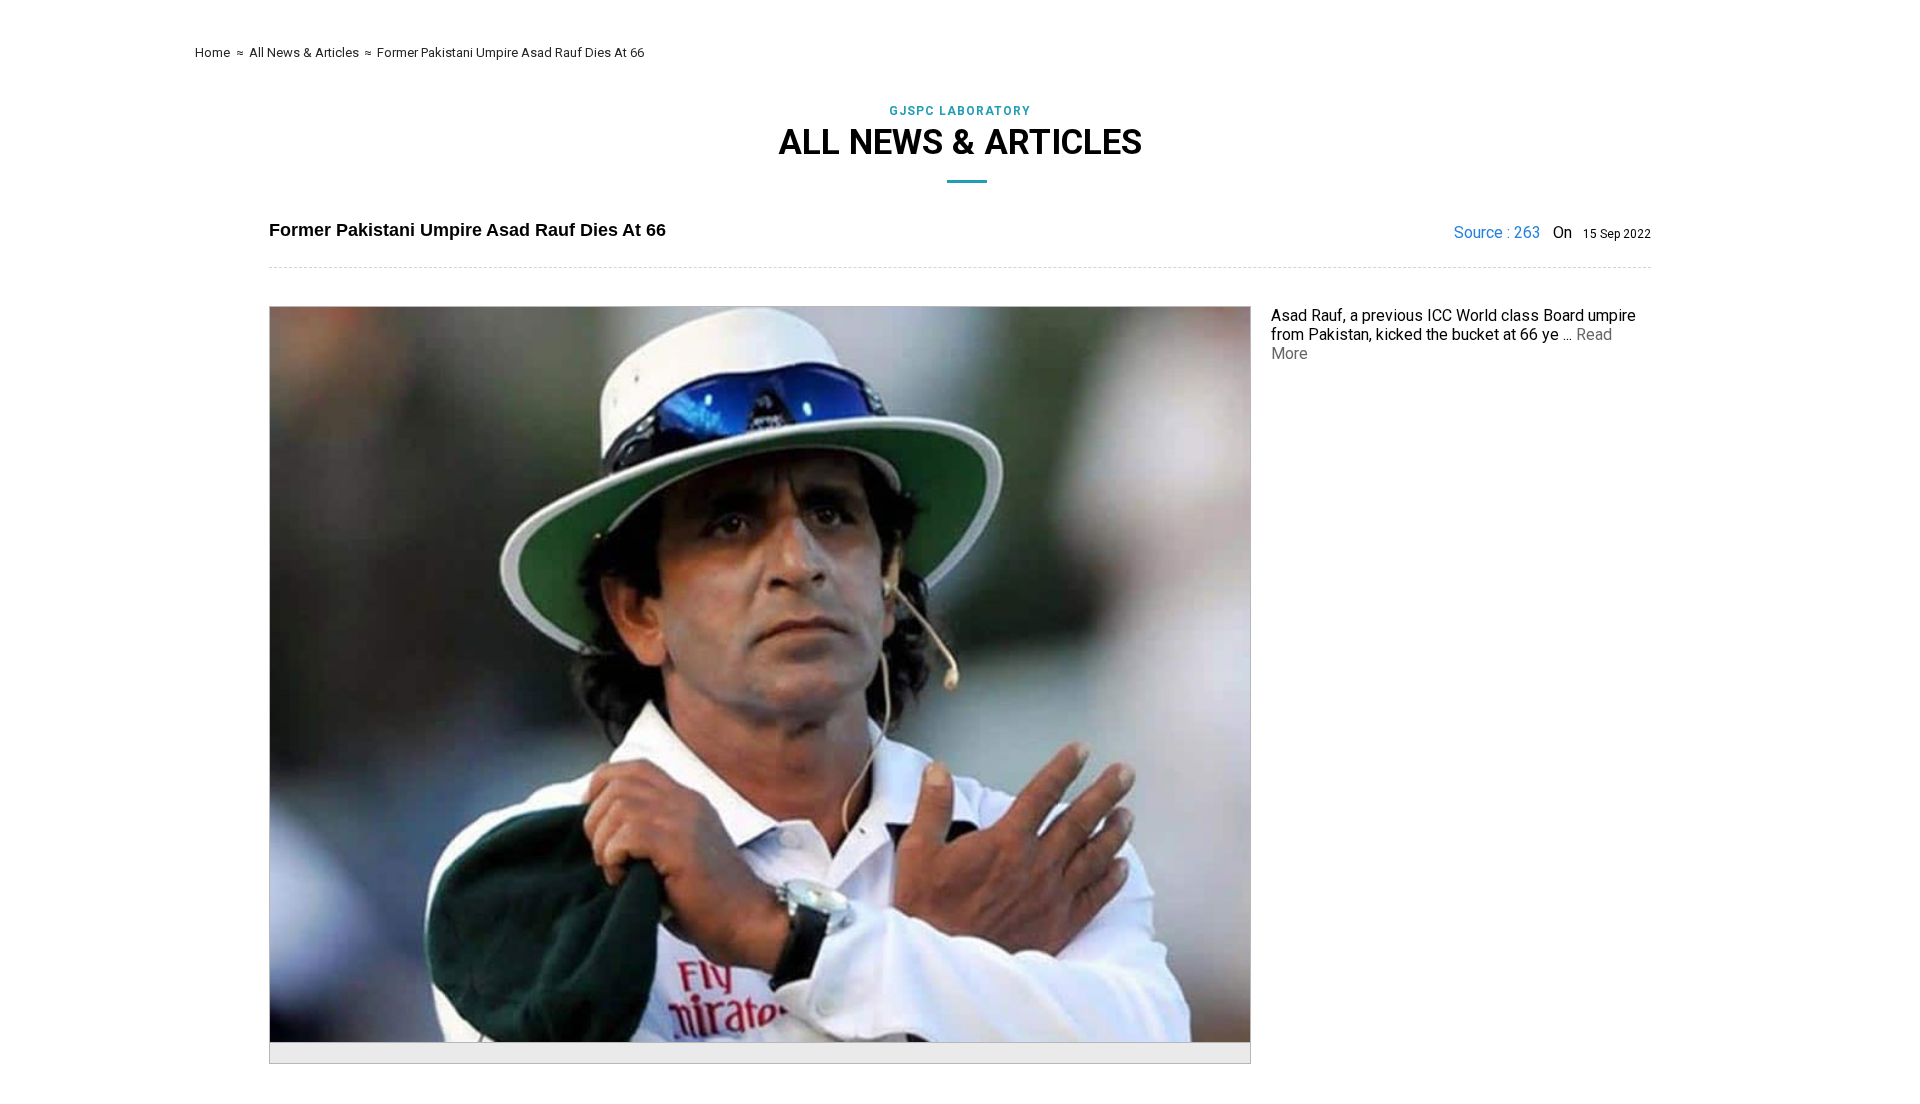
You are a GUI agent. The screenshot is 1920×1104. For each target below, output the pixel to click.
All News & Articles (305, 52)
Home (211, 52)
